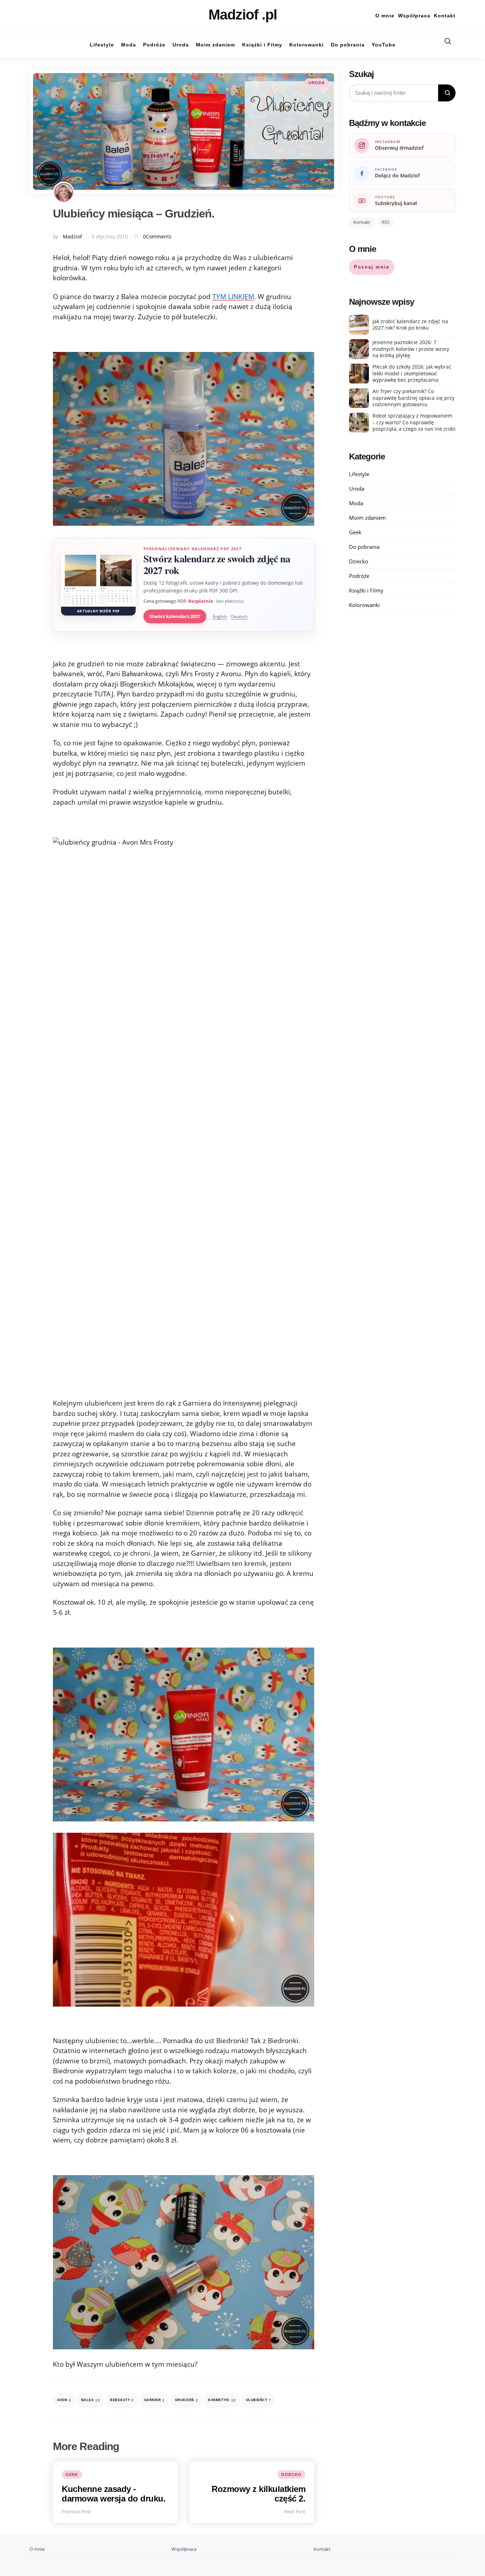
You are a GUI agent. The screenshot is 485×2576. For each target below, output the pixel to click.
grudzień (187, 2400)
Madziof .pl (243, 15)
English (220, 616)
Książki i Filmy (366, 590)
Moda (356, 503)
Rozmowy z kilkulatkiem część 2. (258, 2494)
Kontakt (445, 16)
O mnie (385, 16)
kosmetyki (222, 2400)
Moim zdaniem (367, 518)
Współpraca (414, 16)
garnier (154, 2400)
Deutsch (239, 616)
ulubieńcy (259, 2400)
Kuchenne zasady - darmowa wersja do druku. (114, 2494)
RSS (386, 222)
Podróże (359, 576)
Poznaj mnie (372, 267)
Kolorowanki (364, 605)
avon (64, 2400)
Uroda (317, 83)
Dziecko (291, 2475)
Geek (72, 2475)
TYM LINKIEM (233, 297)
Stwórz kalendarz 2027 (175, 616)
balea (91, 2400)
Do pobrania (364, 547)
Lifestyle (359, 474)
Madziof (72, 236)
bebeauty (122, 2400)
